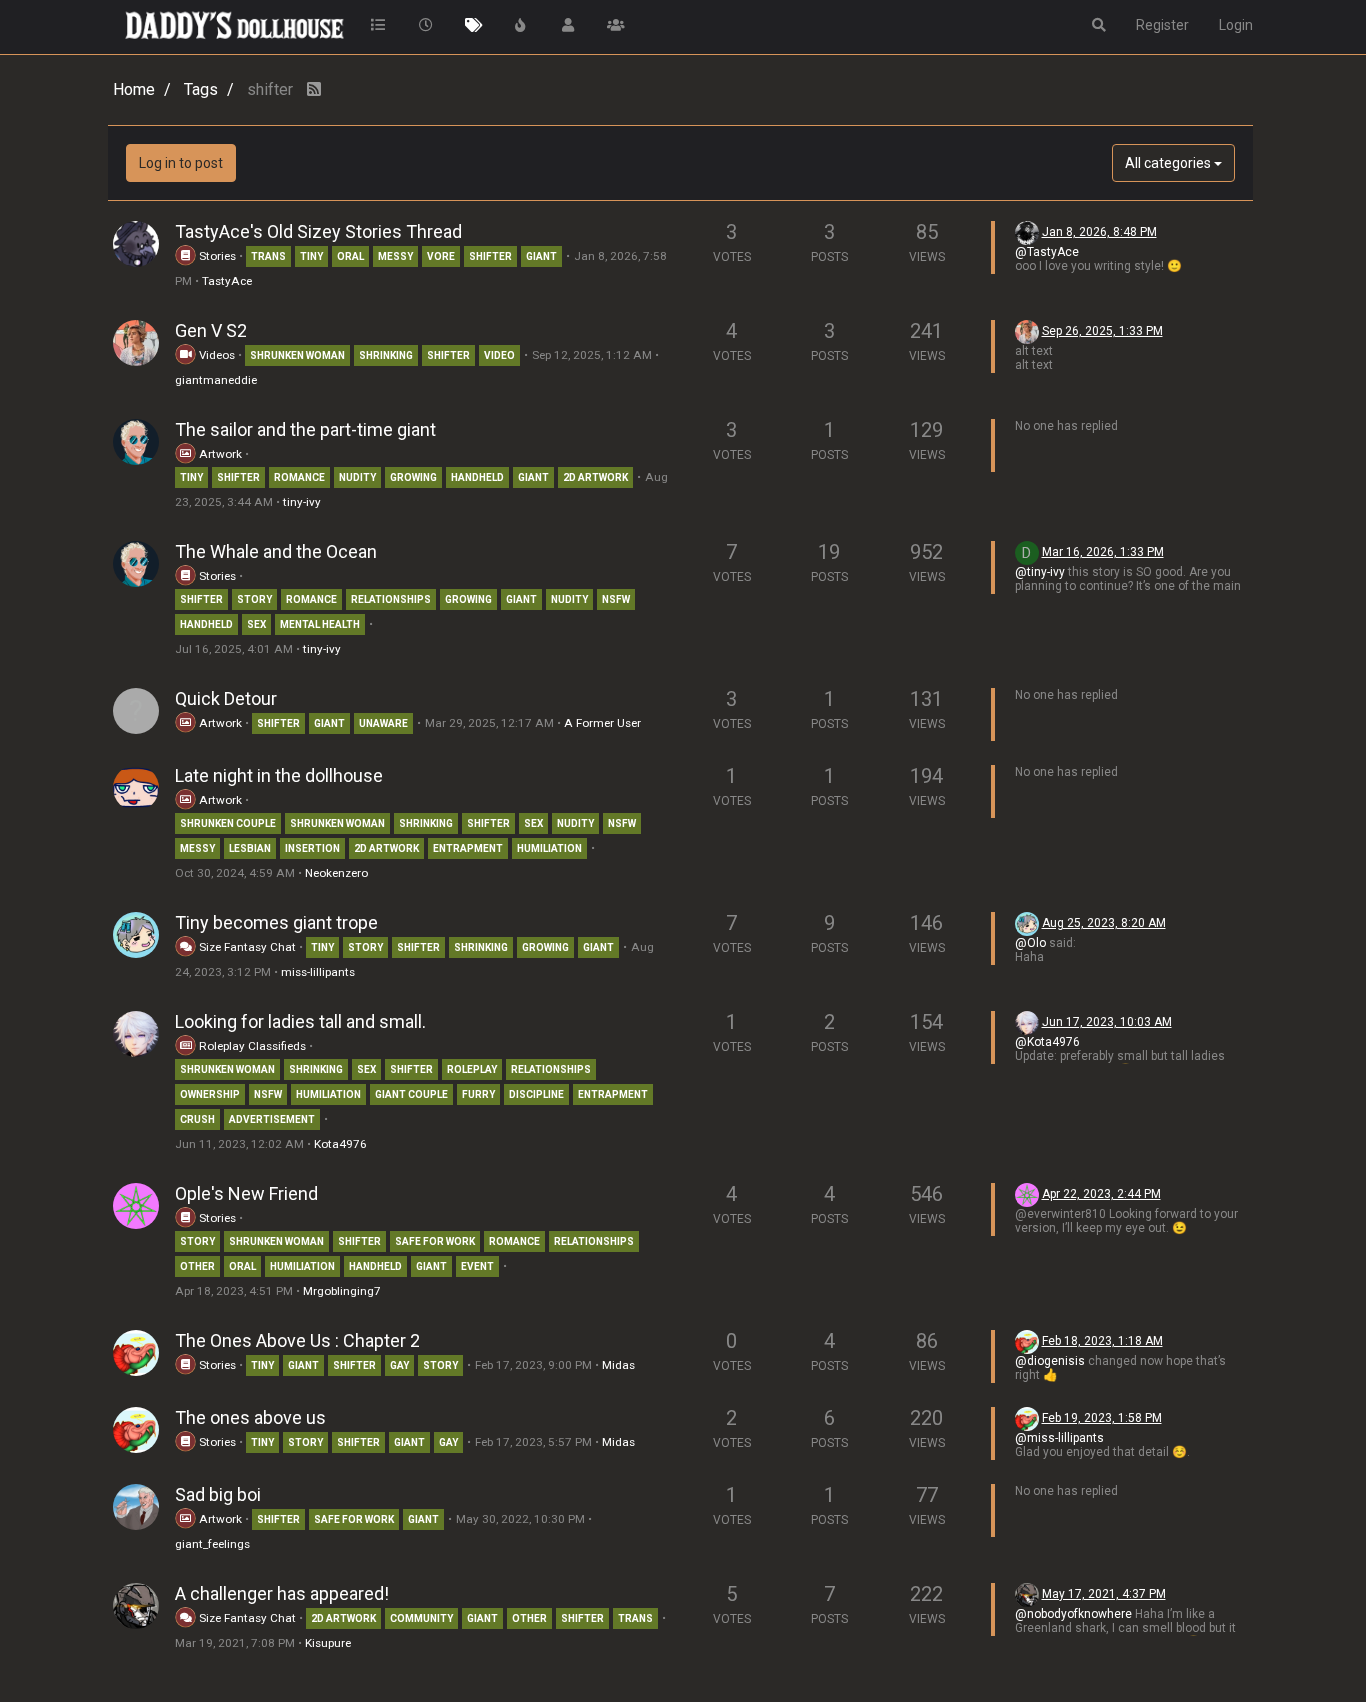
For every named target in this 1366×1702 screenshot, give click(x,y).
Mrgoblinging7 (342, 1291)
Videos (215, 355)
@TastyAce (1047, 252)
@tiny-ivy (1040, 572)
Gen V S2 (211, 330)
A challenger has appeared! (282, 1593)
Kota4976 (340, 1144)
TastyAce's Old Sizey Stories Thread (318, 231)
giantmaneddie (216, 380)
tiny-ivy (302, 502)
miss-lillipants (318, 972)
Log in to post (181, 163)
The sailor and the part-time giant (305, 429)
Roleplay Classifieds (251, 1046)
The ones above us (250, 1417)
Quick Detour (226, 698)
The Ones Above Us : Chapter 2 (297, 1340)
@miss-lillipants (1059, 1438)
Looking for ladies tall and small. (300, 1021)
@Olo (1030, 943)
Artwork (219, 454)
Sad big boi (218, 1494)
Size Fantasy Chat (247, 947)
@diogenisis (1050, 1361)
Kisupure (328, 1643)
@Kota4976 (1047, 1042)
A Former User (602, 723)
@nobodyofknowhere (1073, 1614)
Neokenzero (336, 873)
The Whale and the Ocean (276, 551)
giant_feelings (212, 1544)
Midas (618, 1365)
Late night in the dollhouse (279, 775)
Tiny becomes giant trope (276, 922)
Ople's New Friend (246, 1193)
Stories (216, 256)
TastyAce (227, 281)
